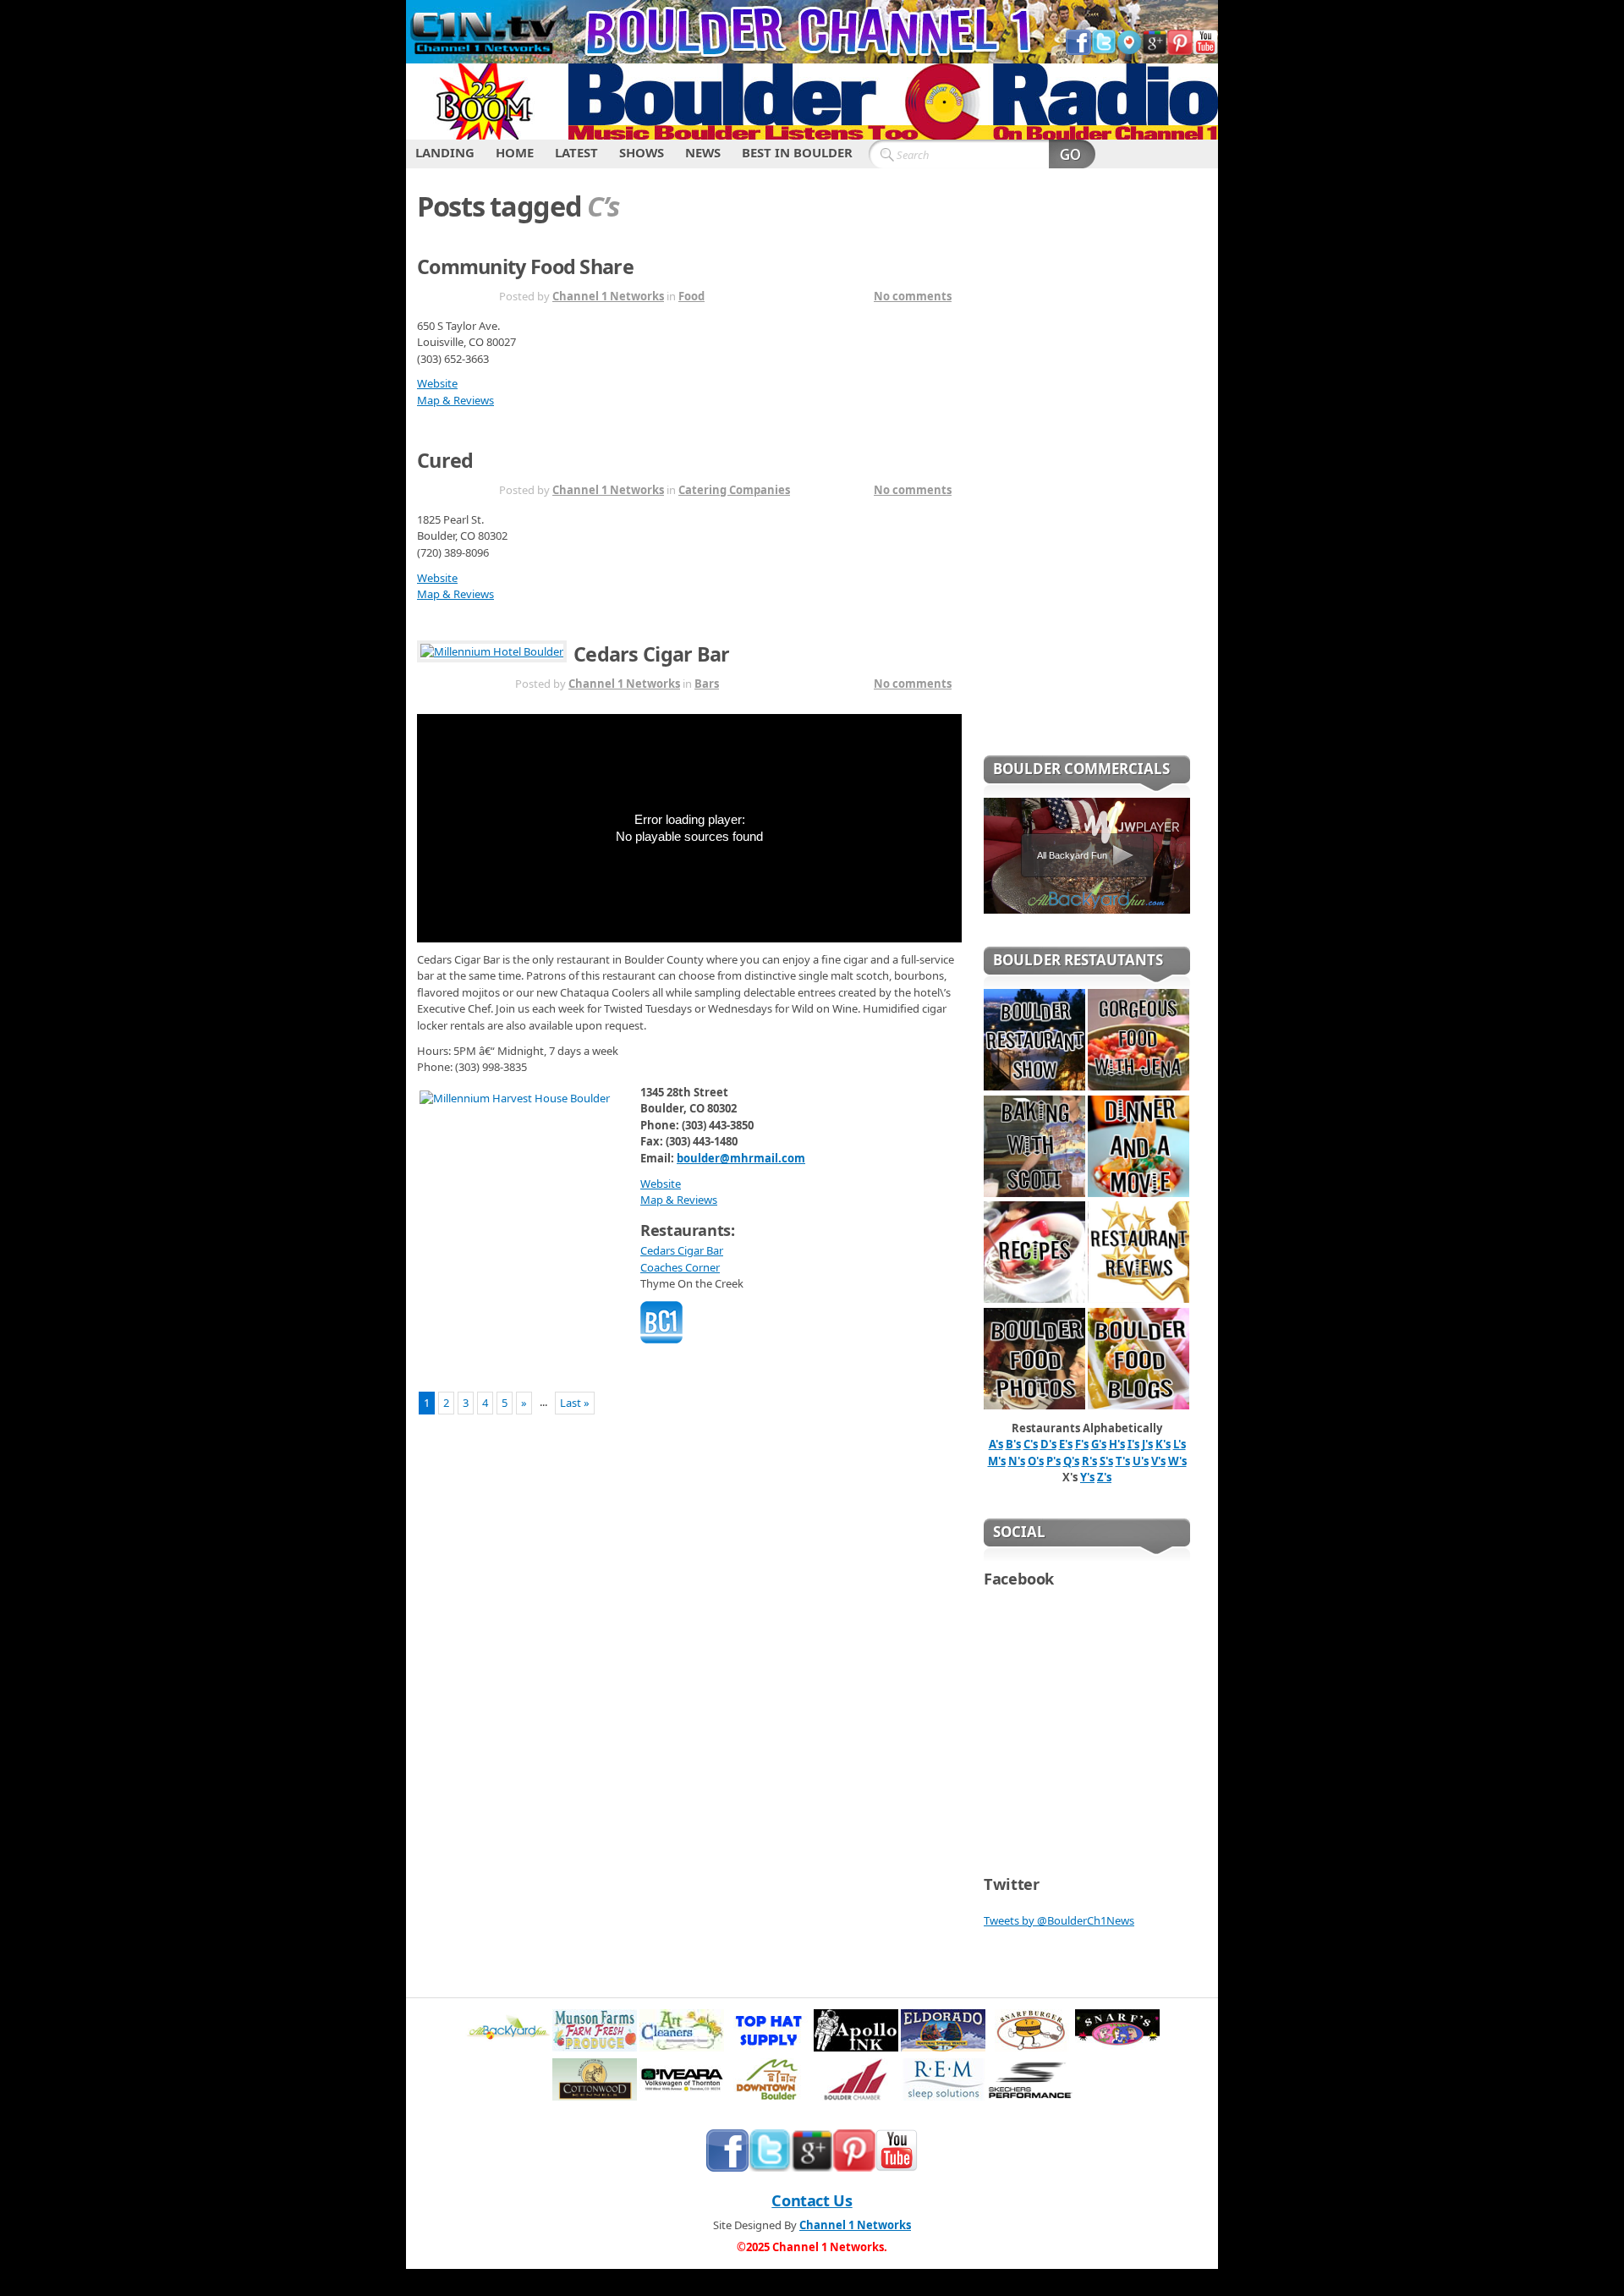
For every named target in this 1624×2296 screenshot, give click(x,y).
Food (691, 296)
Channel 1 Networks (608, 296)
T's (1123, 1461)
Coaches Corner (680, 1267)
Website (437, 383)
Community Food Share (525, 266)
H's (1117, 1444)
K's (1163, 1444)
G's (1099, 1444)
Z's (1104, 1477)
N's (1017, 1461)
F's (1082, 1444)
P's (1053, 1461)
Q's (1071, 1461)
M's (997, 1461)
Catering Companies (734, 490)
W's (1177, 1461)
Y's (1087, 1477)
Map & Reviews (455, 400)
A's (996, 1444)
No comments (913, 296)
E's (1066, 1444)
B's (1013, 1444)
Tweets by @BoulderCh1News (1059, 1920)
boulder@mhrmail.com (741, 1158)
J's (1147, 1444)
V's (1158, 1461)
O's (1036, 1461)
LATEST (576, 152)
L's (1180, 1444)
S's (1106, 1461)
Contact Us (812, 2200)
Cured (445, 460)
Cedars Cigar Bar (652, 654)
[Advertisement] (1087, 473)
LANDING (445, 152)
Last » (575, 1403)
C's (1031, 1444)
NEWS (703, 152)
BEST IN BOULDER (797, 152)
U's (1141, 1461)
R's (1089, 1461)
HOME (515, 152)
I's (1133, 1444)
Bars (707, 684)
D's (1048, 1444)
